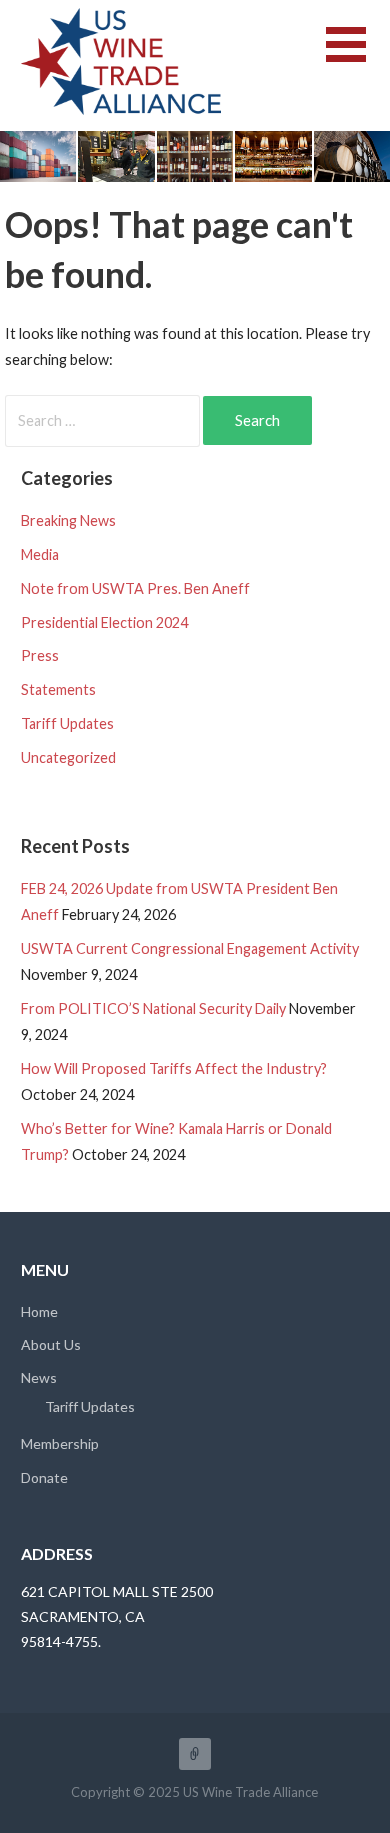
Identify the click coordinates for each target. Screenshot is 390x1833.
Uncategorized (68, 757)
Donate (44, 1477)
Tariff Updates (67, 723)
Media (40, 554)
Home (39, 1311)
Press (40, 655)
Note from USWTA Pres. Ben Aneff (135, 588)
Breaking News (68, 520)
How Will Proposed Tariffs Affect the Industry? (174, 1068)
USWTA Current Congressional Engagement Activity (190, 948)
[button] (358, 56)
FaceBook (195, 1754)
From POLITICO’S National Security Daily (153, 1008)
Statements (58, 689)
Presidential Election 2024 (104, 622)
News (39, 1377)
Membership (60, 1443)
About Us (51, 1344)
